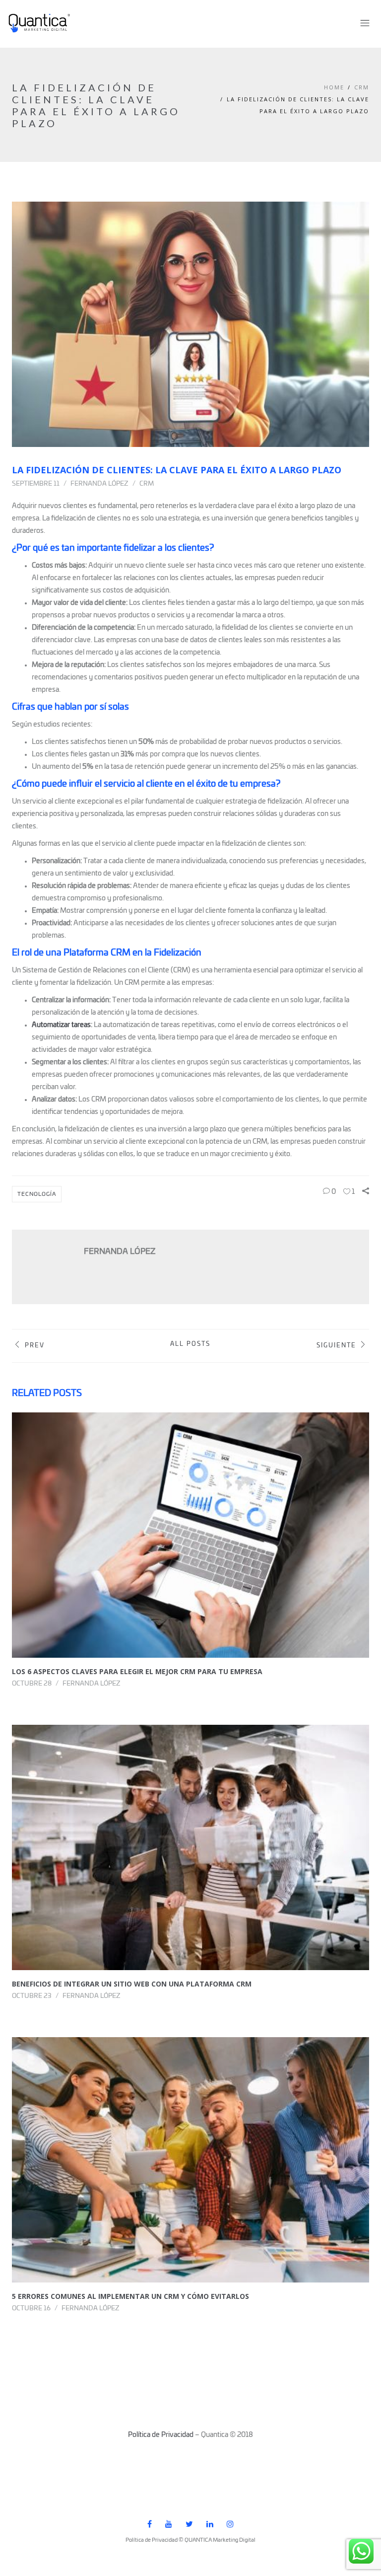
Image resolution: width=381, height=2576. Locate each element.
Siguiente (336, 1346)
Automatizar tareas (61, 1025)
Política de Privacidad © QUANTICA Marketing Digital (190, 2540)
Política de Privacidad (161, 2435)
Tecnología (37, 1194)
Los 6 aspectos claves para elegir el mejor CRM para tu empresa (137, 1671)
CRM (362, 87)
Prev (35, 1346)
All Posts (190, 1344)
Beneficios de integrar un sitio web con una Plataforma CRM (132, 1984)
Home (334, 87)
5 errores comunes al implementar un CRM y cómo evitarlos (130, 2296)
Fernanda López (99, 484)
